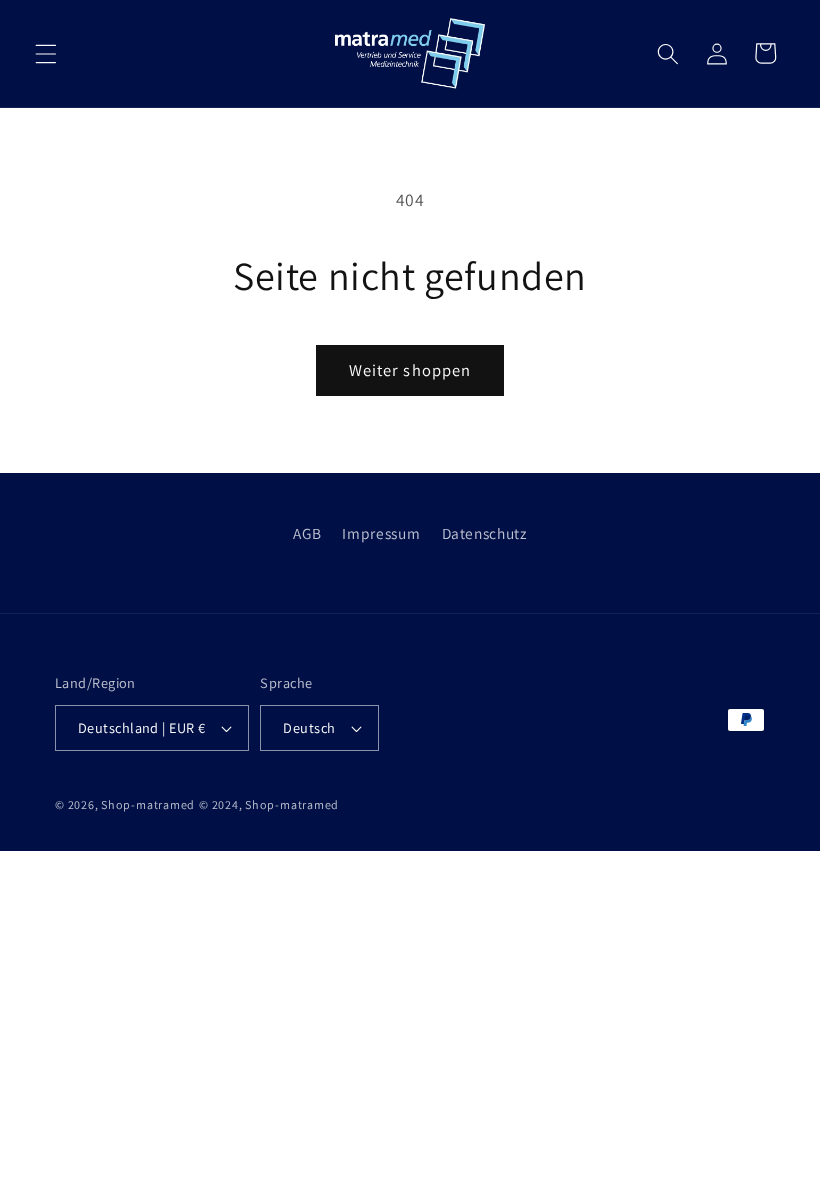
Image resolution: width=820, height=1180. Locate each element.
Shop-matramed (148, 804)
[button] (46, 53)
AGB (307, 533)
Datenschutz (484, 533)
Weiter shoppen (410, 370)
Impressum (381, 533)
